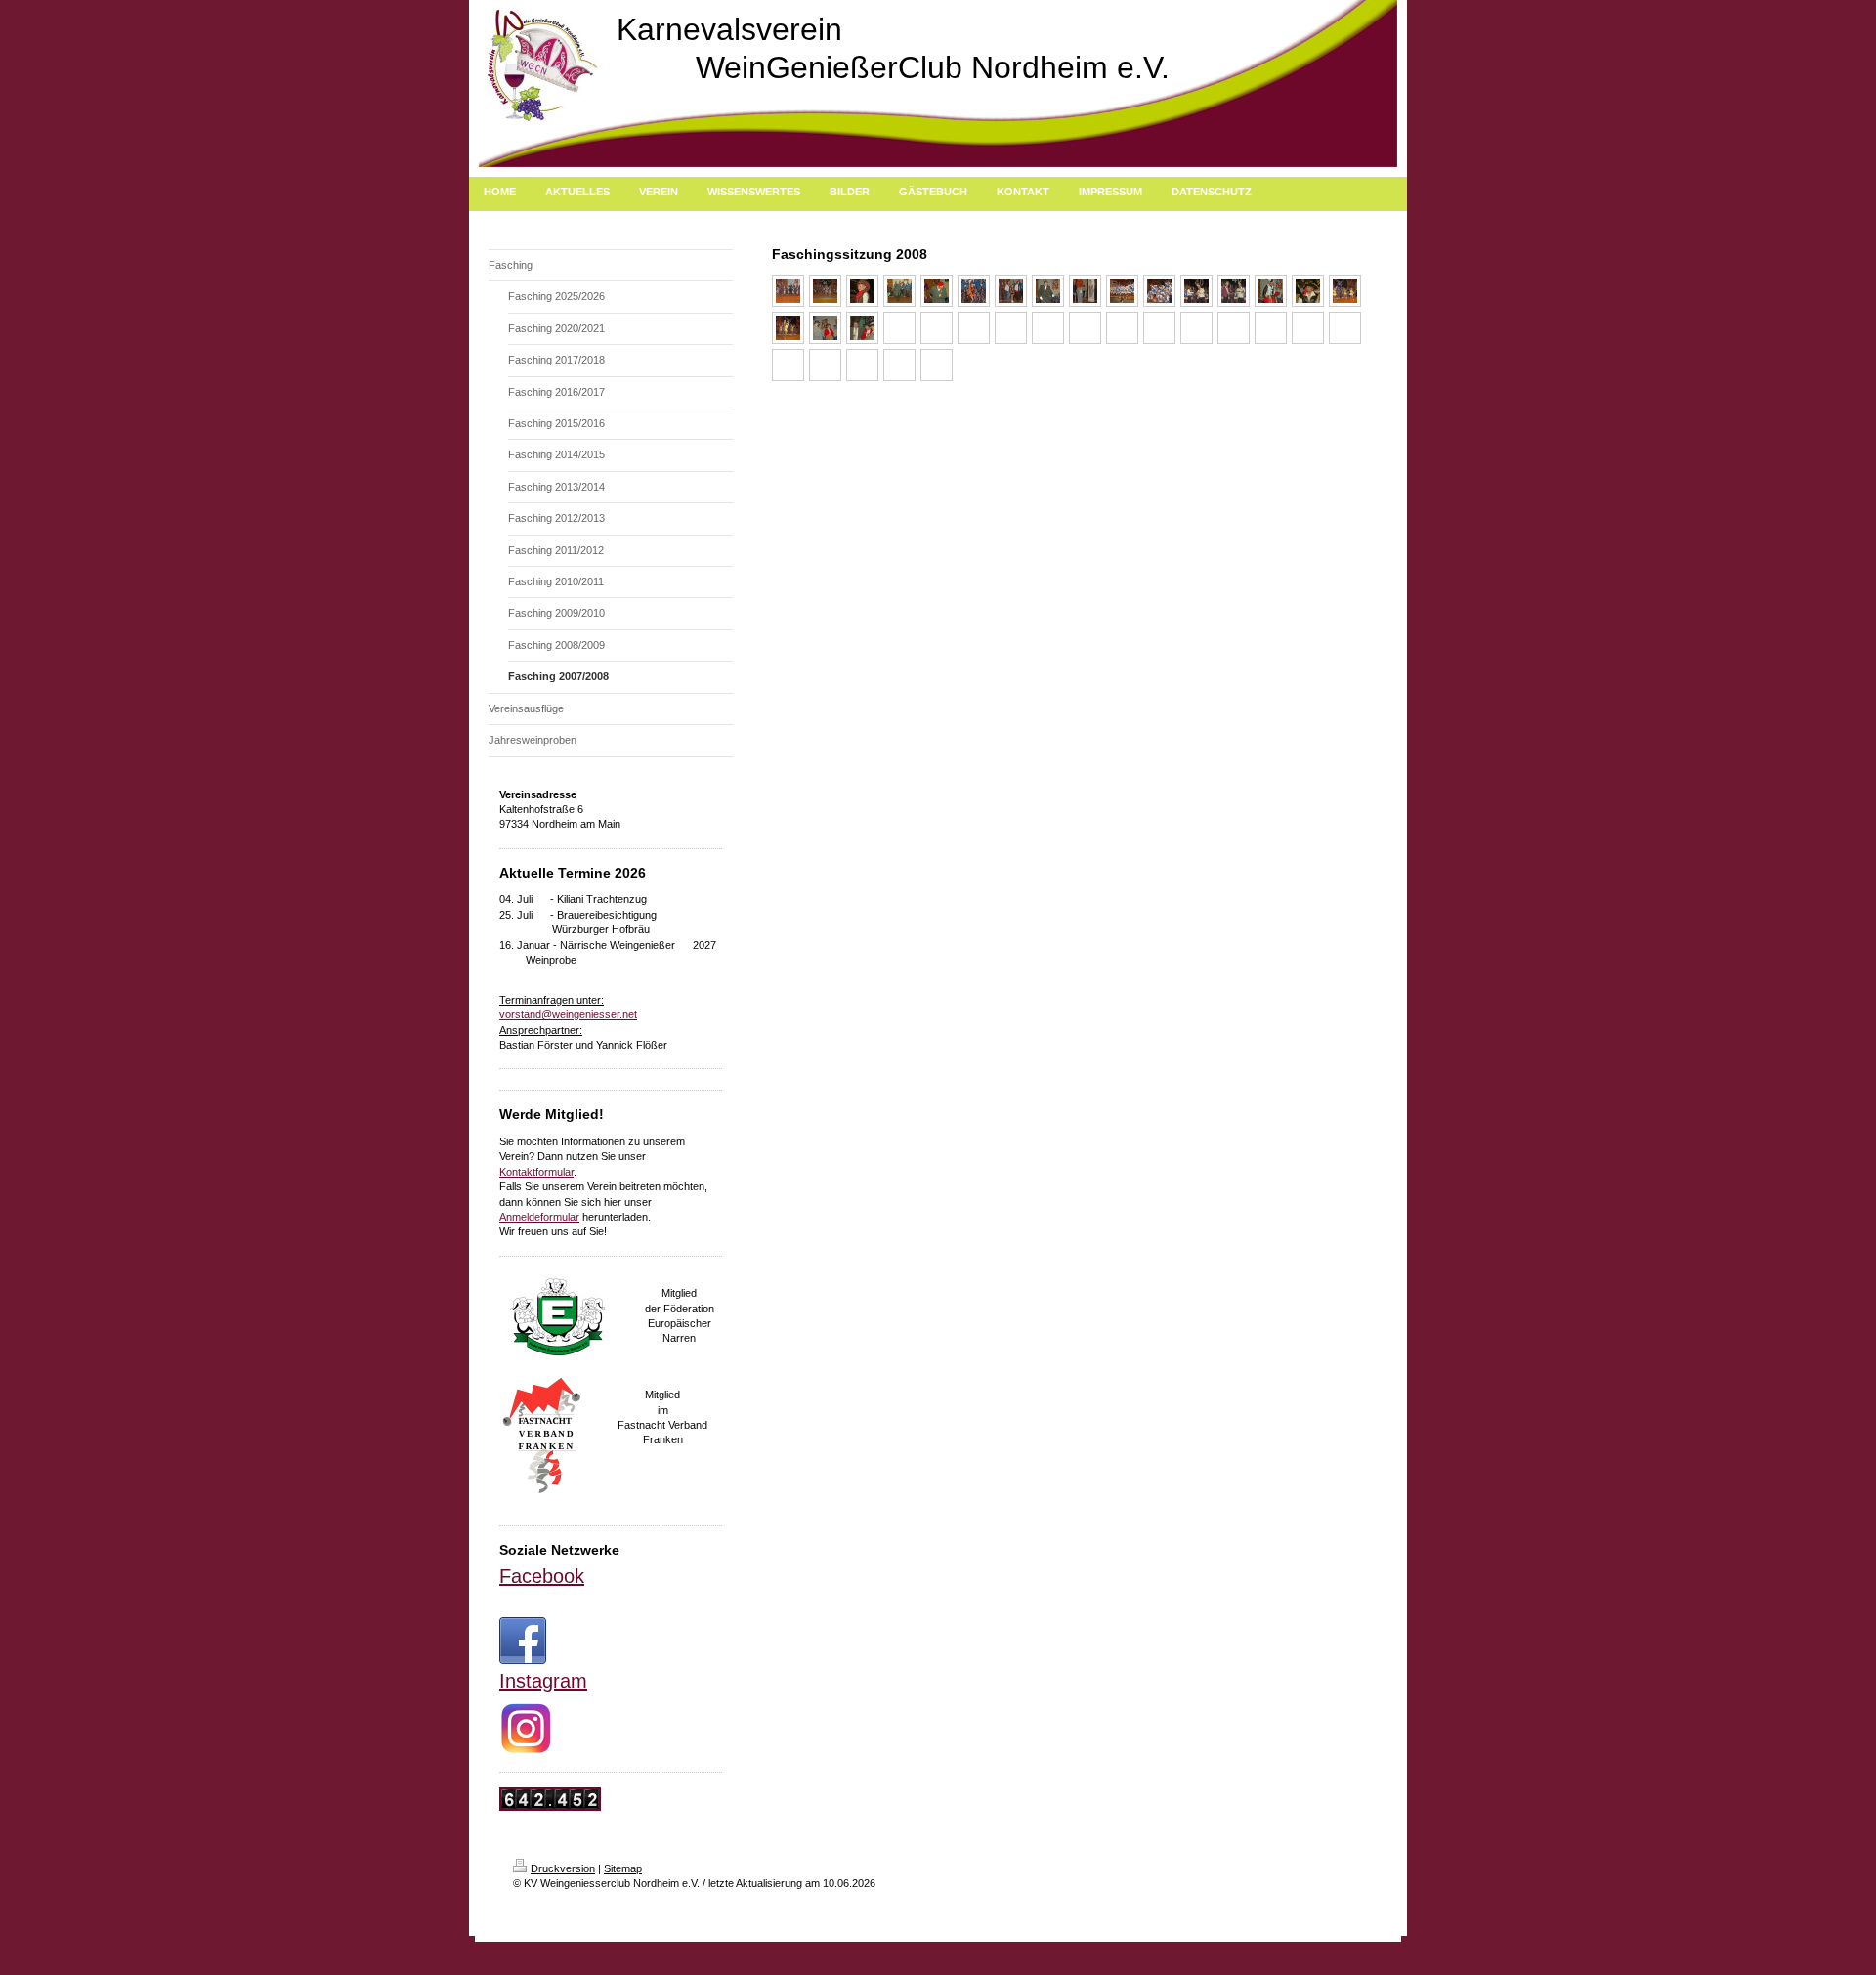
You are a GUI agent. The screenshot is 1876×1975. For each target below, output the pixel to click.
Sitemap (623, 1868)
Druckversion (563, 1868)
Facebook (542, 1576)
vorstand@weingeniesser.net (568, 1014)
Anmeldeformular (539, 1217)
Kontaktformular (536, 1172)
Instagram (543, 1681)
